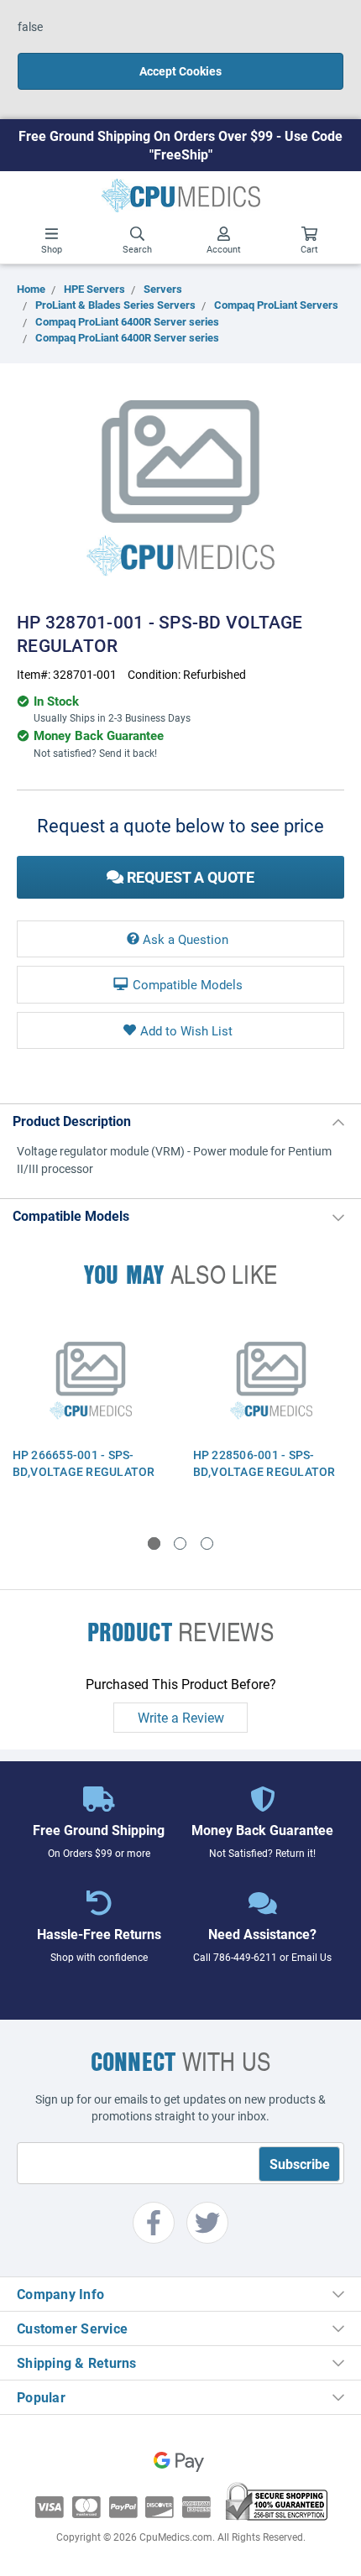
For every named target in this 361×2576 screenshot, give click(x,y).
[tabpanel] (90, 1411)
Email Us (311, 1957)
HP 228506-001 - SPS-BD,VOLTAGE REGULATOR (264, 1463)
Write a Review (181, 1717)
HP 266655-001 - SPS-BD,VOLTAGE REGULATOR (84, 1463)
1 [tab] (154, 1544)
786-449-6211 (245, 1957)
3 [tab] (207, 1544)
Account (224, 249)
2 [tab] (180, 1544)
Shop (52, 249)
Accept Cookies (180, 71)
